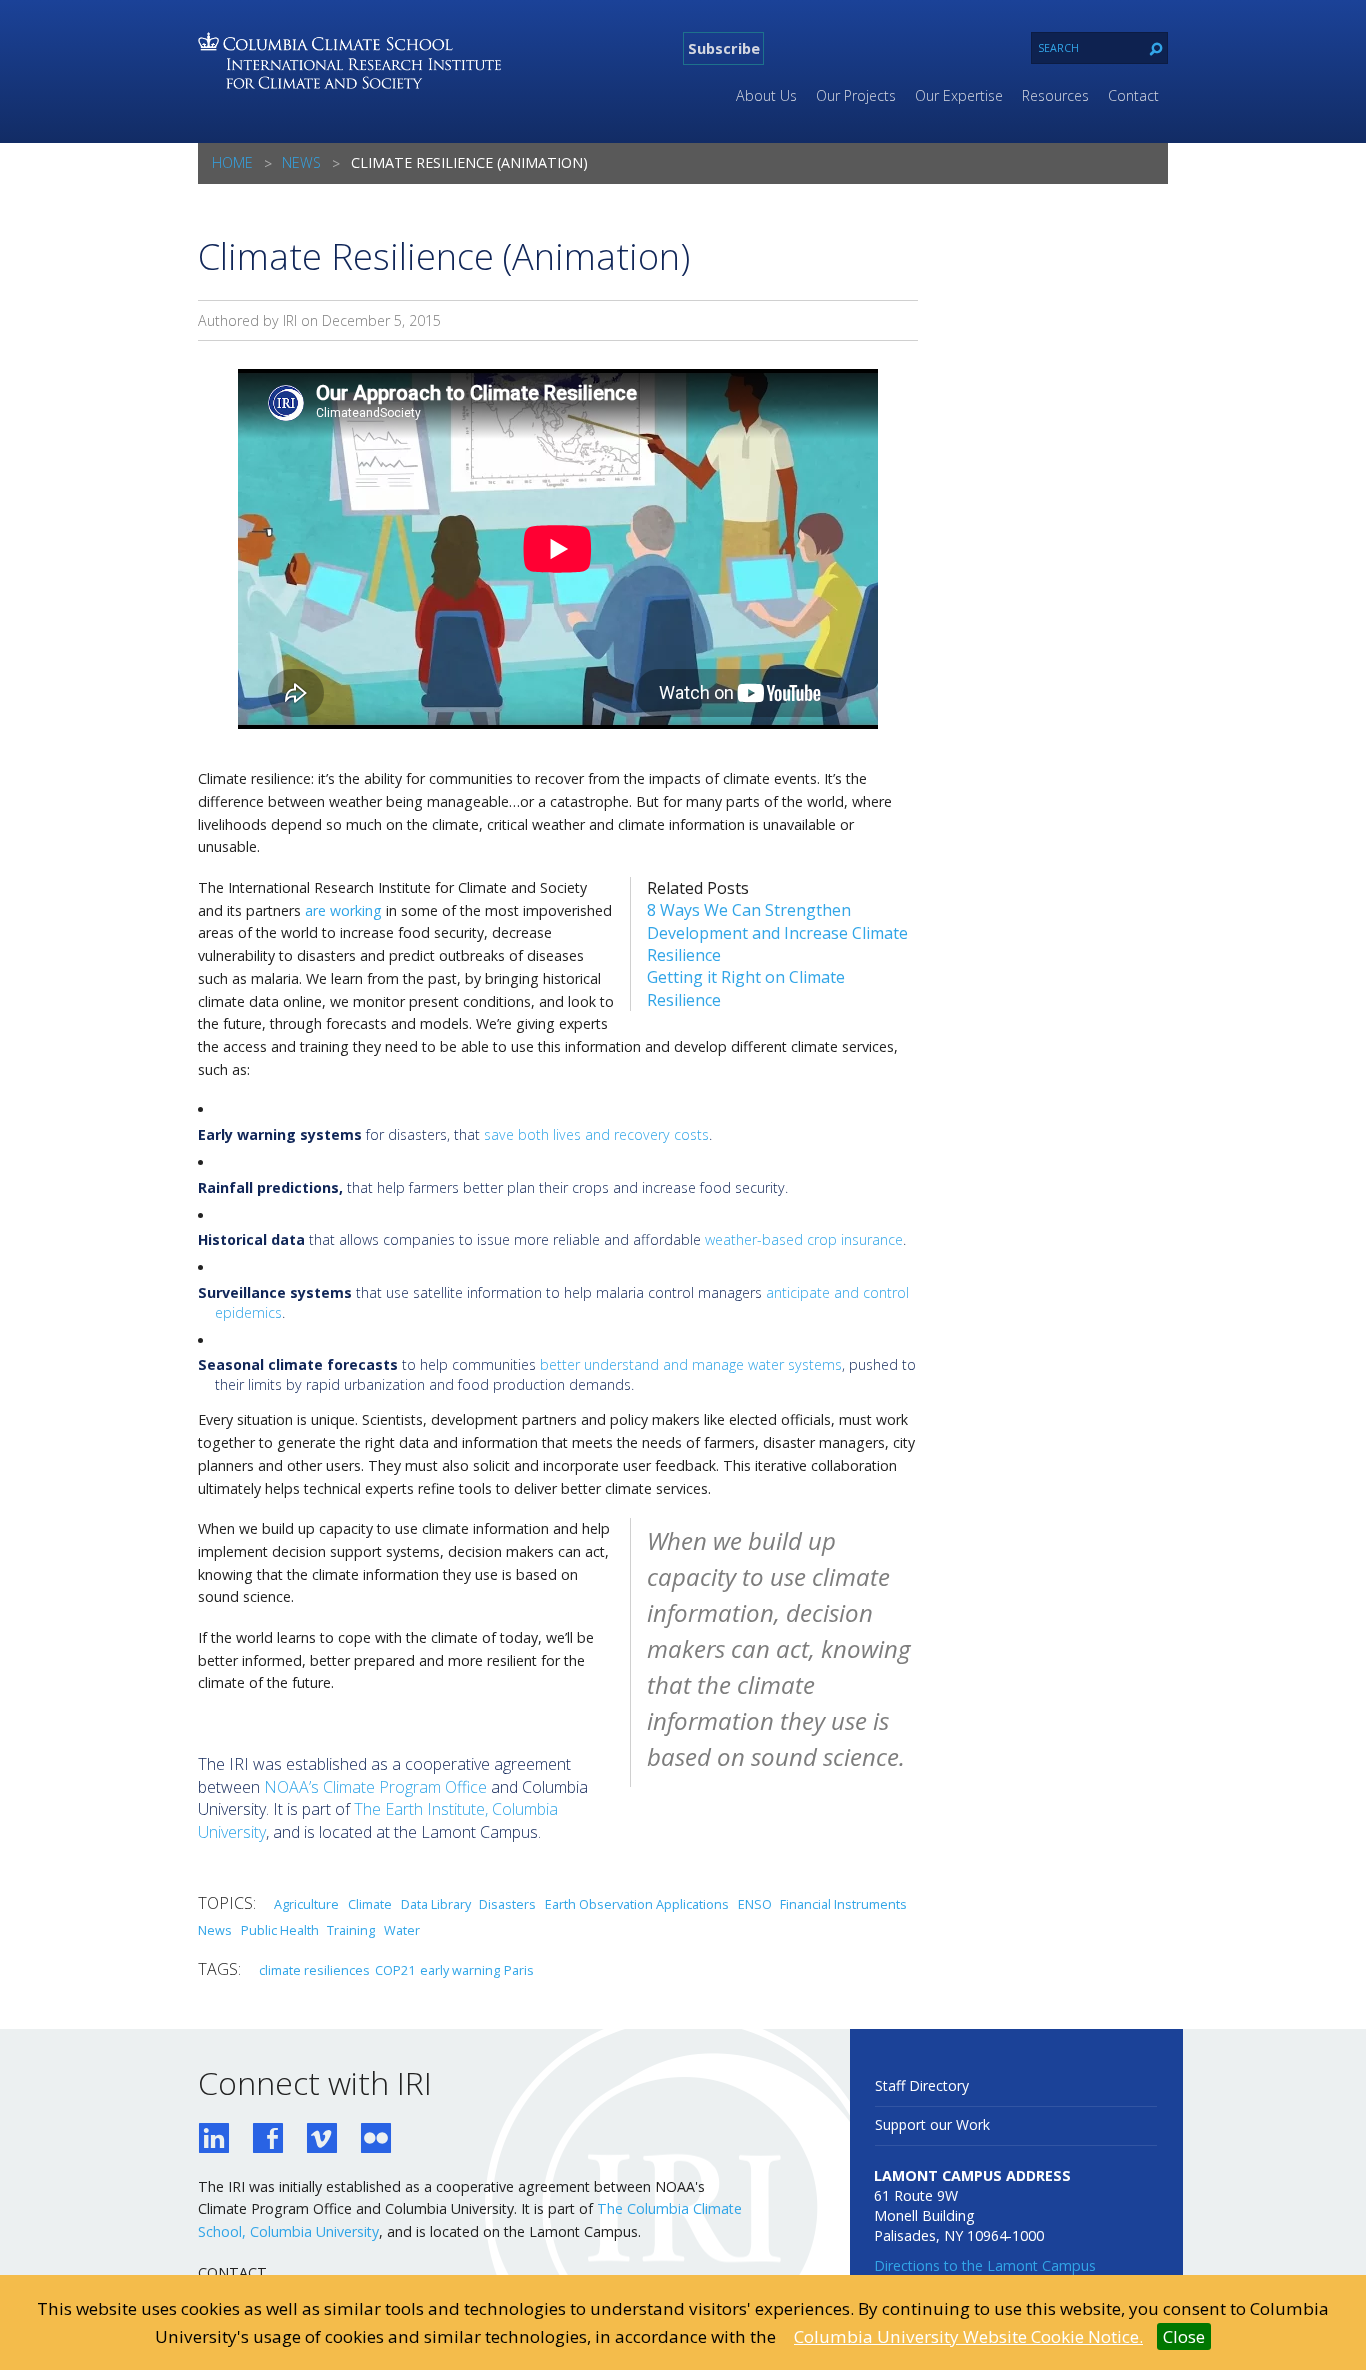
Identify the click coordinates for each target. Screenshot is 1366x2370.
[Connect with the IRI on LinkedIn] (214, 2140)
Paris (519, 1970)
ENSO (755, 1904)
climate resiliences (314, 1970)
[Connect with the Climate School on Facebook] (268, 2140)
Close (1184, 2336)
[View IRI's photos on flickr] (376, 2140)
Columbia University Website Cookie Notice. (968, 2336)
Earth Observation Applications (637, 1904)
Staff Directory (922, 2085)
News (301, 162)
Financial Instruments (843, 1904)
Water (402, 1930)
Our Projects (856, 95)
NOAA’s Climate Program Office (375, 1787)
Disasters (507, 1904)
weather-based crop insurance (804, 1239)
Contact (1133, 95)
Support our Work (932, 2124)
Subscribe (724, 48)
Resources (1055, 95)
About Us (766, 95)
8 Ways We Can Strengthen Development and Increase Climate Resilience (777, 932)
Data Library (436, 1904)
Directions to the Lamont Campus (985, 2265)
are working (343, 910)
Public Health (280, 1930)
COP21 (395, 1970)
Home (232, 162)
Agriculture (306, 1904)
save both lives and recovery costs (596, 1134)
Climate (370, 1904)
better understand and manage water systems (691, 1364)
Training (351, 1930)
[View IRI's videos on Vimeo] (322, 2140)
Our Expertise (959, 95)
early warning (460, 1970)
